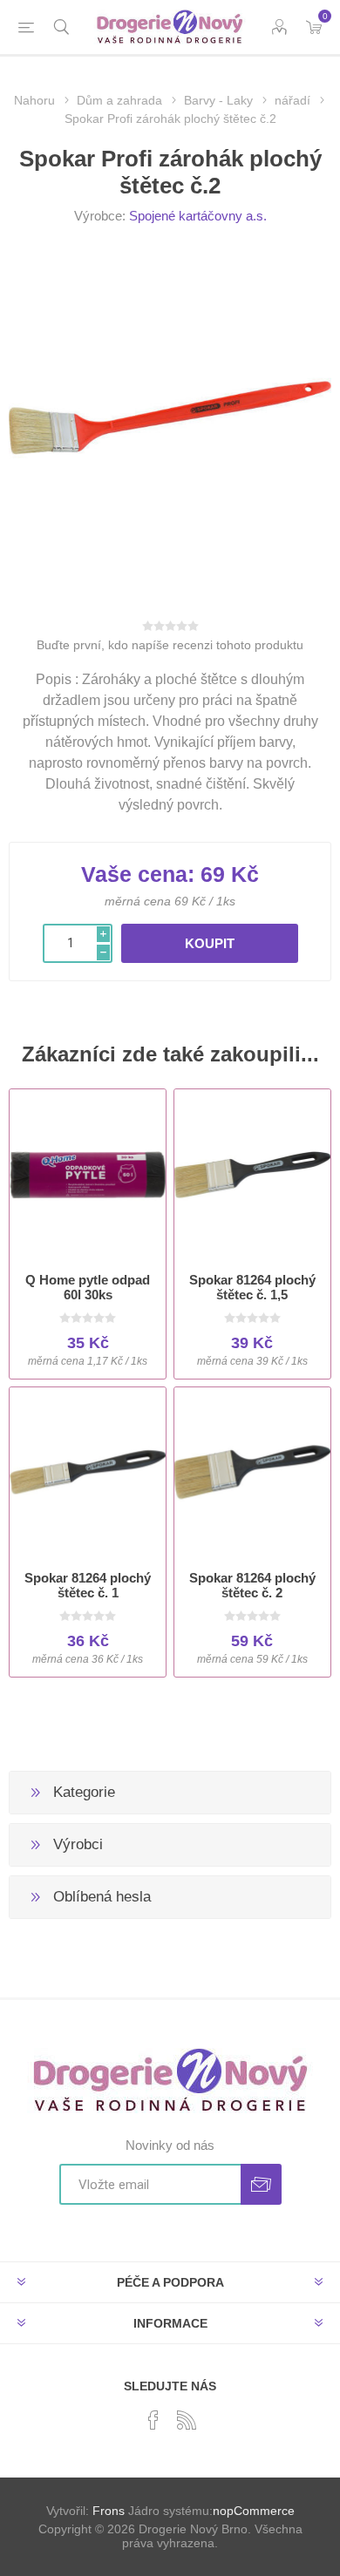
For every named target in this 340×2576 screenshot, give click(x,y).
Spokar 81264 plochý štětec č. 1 (88, 1585)
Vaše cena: (138, 874)
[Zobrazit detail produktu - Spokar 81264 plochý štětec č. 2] (252, 1472)
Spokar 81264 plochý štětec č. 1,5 (252, 1287)
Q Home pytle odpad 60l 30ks (88, 1287)
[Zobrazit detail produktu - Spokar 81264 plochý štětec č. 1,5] (252, 1174)
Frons (109, 2511)
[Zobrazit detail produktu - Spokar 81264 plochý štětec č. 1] (88, 1472)
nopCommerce (254, 2511)
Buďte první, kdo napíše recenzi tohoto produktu (170, 645)
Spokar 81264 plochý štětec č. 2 (252, 1585)
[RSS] (187, 2420)
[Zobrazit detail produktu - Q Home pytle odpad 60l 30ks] (88, 1174)
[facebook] (153, 2420)
